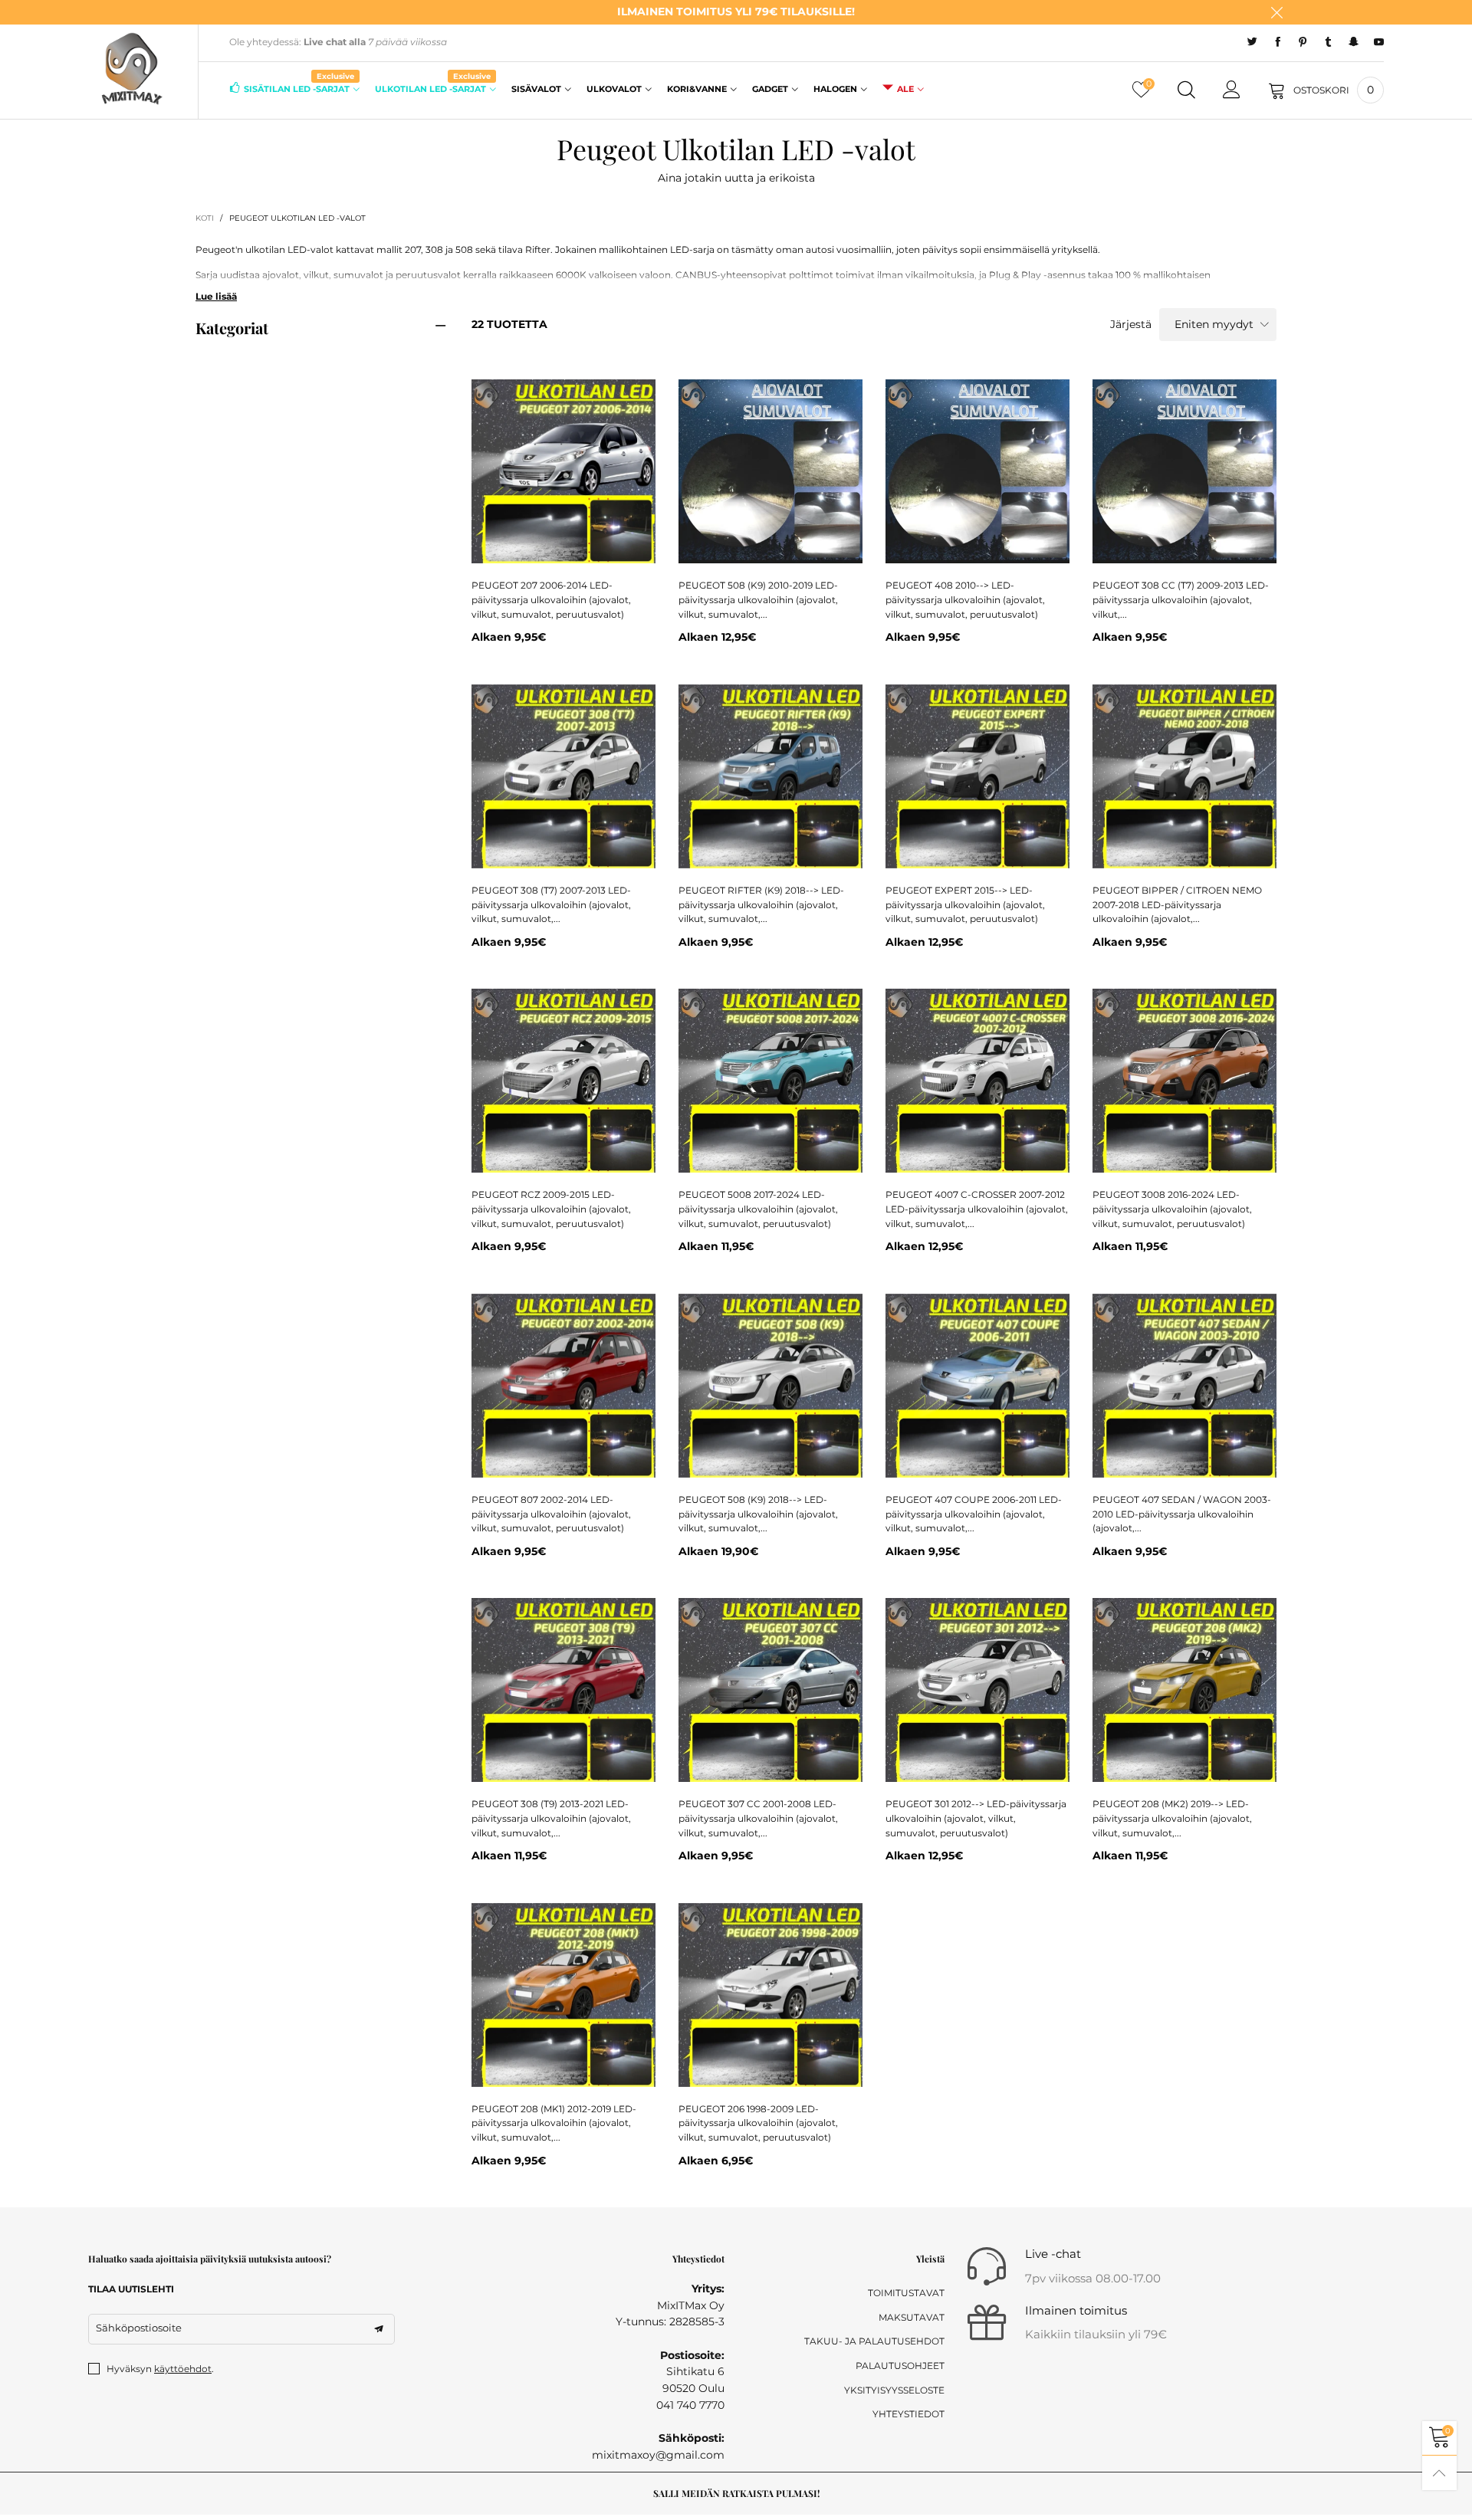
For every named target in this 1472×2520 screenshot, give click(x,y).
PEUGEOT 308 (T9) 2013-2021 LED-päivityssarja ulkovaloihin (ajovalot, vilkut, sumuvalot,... (551, 1818)
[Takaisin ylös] (1439, 2473)
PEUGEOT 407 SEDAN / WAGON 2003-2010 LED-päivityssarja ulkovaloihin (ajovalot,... (1182, 1514)
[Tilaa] (379, 2329)
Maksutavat (912, 2317)
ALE (905, 89)
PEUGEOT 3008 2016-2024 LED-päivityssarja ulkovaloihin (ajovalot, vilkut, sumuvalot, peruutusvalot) (1172, 1209)
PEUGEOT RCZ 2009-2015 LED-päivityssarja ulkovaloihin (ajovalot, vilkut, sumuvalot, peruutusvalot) (551, 1209)
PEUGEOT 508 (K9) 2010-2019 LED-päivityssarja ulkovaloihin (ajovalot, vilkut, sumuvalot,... (758, 599)
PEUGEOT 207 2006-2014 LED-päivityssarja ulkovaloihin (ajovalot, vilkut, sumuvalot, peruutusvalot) (551, 599)
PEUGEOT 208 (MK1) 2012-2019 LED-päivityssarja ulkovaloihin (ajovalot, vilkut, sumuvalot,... (554, 2123)
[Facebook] (1278, 42)
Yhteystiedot (909, 2414)
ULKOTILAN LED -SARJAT (433, 88)
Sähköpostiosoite (139, 2328)
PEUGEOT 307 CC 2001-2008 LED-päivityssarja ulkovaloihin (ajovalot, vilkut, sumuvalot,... (758, 1818)
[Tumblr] (1328, 42)
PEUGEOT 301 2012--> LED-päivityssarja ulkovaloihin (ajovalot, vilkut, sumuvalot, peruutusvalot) (976, 1818)
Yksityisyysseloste (894, 2390)
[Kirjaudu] (1232, 90)
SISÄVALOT (536, 89)
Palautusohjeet (900, 2366)
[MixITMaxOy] (132, 69)
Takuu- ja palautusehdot (874, 2341)
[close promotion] (1276, 12)
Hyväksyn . (160, 2369)
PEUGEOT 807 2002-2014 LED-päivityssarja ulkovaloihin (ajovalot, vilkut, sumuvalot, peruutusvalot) (551, 1514)
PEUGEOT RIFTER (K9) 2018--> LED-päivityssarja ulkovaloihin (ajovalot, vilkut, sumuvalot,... (761, 904)
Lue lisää (216, 296)
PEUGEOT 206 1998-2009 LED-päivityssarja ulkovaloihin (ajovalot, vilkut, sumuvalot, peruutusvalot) (758, 2123)
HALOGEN (835, 89)
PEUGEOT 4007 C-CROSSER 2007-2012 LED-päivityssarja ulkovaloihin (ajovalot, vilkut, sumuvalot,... (977, 1209)
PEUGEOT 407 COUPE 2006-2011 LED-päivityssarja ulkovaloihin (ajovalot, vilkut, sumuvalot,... (974, 1514)
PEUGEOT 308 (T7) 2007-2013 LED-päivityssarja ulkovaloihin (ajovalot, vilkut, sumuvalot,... (551, 904)
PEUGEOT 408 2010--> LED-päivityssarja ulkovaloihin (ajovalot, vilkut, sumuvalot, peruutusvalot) (965, 599)
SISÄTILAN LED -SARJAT (299, 88)
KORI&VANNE (697, 89)
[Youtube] (1379, 42)
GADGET (770, 89)
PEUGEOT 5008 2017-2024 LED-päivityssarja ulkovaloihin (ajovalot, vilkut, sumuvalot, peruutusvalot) (758, 1209)
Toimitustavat (906, 2293)
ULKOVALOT (614, 89)
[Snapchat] (1354, 42)
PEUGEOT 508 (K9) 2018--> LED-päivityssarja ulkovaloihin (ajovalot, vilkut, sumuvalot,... (758, 1514)
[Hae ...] (1186, 90)
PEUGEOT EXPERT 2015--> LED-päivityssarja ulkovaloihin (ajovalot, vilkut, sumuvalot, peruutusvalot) (965, 904)
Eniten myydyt (1214, 324)
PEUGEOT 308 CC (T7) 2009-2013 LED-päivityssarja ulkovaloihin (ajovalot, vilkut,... (1181, 599)
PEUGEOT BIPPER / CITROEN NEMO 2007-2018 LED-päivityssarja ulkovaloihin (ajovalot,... (1177, 904)
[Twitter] (1252, 42)
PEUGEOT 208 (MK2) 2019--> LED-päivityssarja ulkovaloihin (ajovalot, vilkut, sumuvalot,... (1172, 1818)
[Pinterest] (1303, 42)
